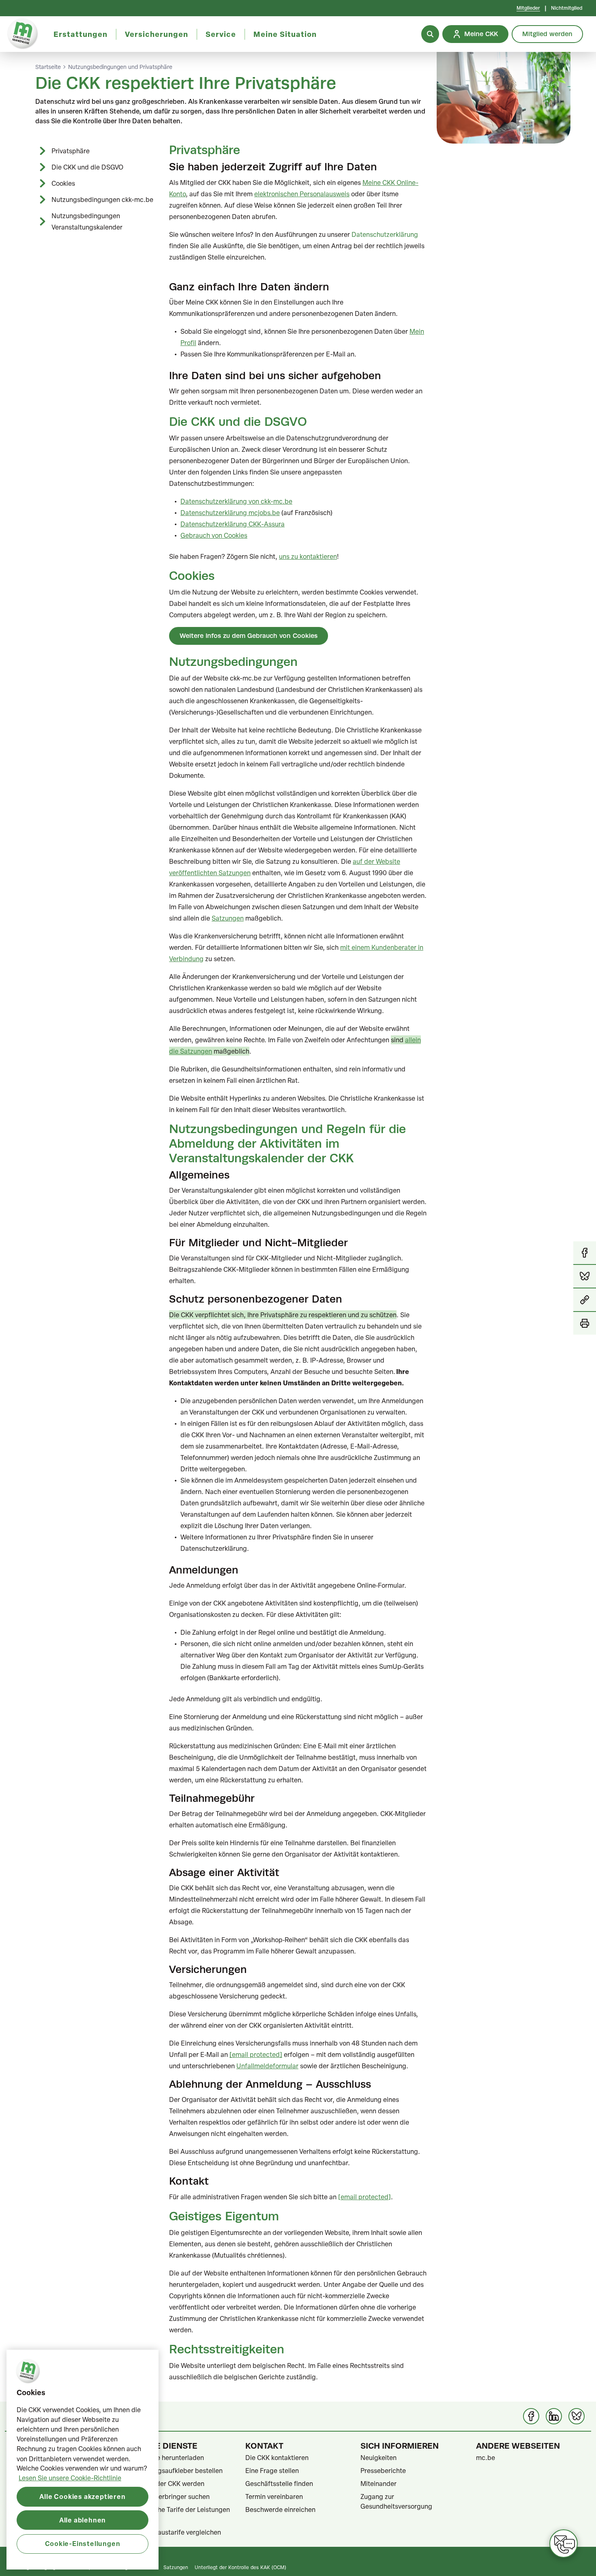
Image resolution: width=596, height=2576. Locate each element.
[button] (585, 1300)
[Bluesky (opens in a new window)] (577, 2416)
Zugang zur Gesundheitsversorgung (396, 2501)
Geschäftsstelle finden (279, 2484)
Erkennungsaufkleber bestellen (176, 2471)
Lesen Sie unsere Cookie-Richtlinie (70, 2478)
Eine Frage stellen (272, 2471)
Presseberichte (383, 2471)
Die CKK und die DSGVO (87, 167)
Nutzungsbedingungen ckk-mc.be (102, 200)
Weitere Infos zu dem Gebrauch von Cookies (249, 636)
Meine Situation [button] (285, 34)
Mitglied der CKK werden (167, 2484)
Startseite (48, 67)
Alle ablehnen (83, 2520)
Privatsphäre (71, 151)
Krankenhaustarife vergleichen (175, 2532)
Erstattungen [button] (80, 34)
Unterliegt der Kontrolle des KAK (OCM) (240, 2567)
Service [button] (221, 34)
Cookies (63, 183)
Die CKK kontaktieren (277, 2458)
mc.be (486, 2458)
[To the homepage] (23, 34)
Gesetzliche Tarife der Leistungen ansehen (180, 2514)
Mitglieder (528, 8)
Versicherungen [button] (157, 34)
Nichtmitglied (567, 8)
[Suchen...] (430, 34)
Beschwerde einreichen (280, 2509)
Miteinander (378, 2484)
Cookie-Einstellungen (83, 2543)
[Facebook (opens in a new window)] (531, 2416)
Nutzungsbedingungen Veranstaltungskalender (87, 221)
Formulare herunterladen (167, 2458)
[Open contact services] (564, 2544)
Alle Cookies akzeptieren (82, 2496)
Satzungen (176, 2567)
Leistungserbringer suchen (170, 2497)
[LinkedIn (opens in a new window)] (554, 2416)
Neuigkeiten (378, 2458)
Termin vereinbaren (274, 2497)
